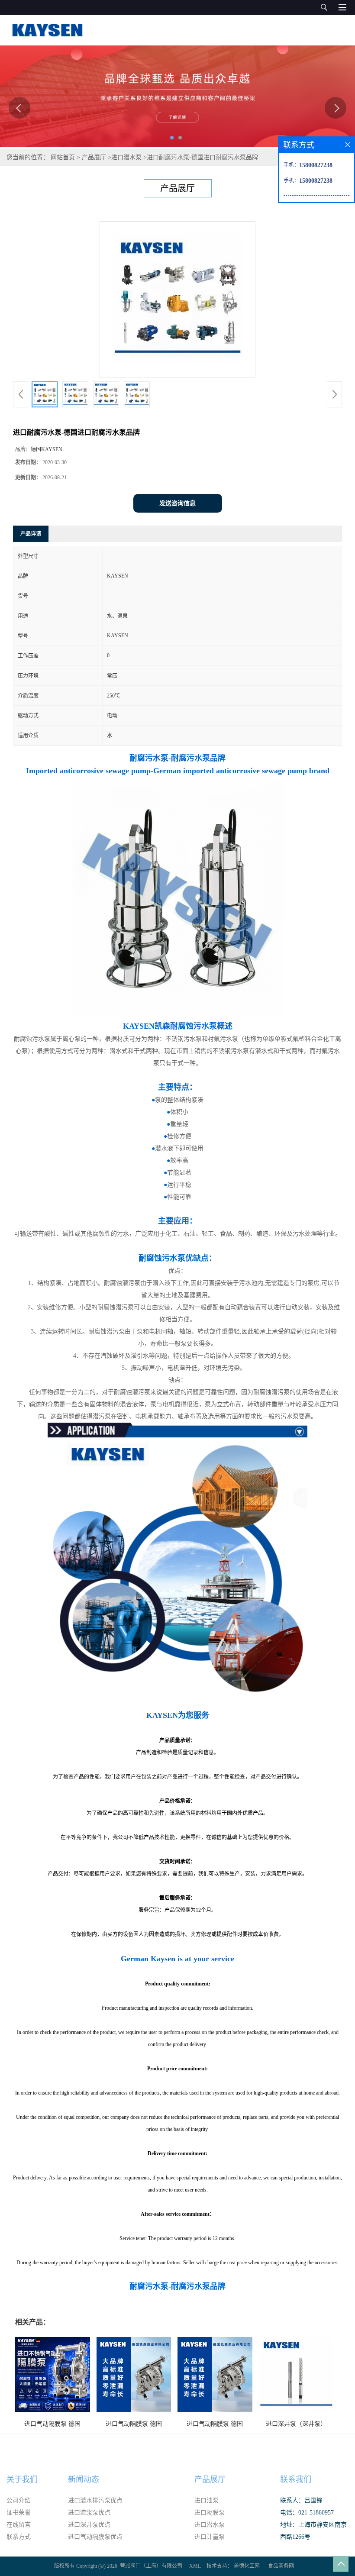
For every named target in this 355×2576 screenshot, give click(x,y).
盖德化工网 (247, 2566)
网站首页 (63, 157)
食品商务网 (281, 2566)
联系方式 (19, 2537)
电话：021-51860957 (307, 2513)
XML (195, 2566)
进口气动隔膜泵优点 (95, 2537)
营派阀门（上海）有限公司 (151, 2566)
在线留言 (19, 2525)
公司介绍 (19, 2500)
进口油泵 (207, 2500)
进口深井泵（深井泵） (296, 2424)
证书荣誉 (19, 2513)
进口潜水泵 (126, 157)
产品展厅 (94, 157)
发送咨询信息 (177, 503)
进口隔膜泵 (210, 2513)
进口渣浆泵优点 (89, 2513)
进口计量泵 (210, 2537)
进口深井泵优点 (89, 2525)
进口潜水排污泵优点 (95, 2500)
